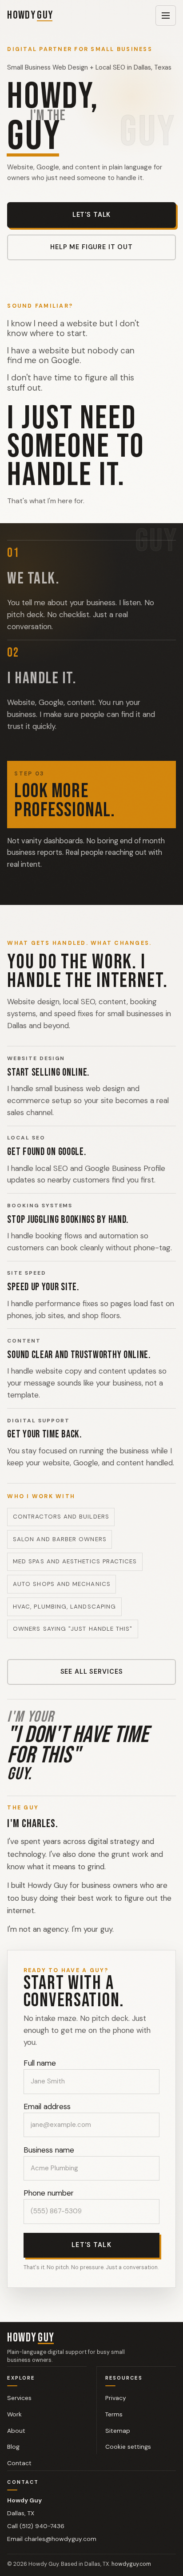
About (16, 2396)
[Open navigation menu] (166, 16)
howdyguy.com (131, 2530)
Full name (40, 2029)
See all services (92, 1652)
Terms (114, 2380)
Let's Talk (92, 215)
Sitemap (118, 2396)
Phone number (49, 2159)
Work (14, 2380)
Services (19, 2363)
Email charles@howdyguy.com (52, 2505)
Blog (13, 2412)
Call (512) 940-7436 (36, 2491)
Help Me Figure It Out (91, 247)
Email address (47, 2072)
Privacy (116, 2363)
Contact (19, 2428)
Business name (49, 2115)
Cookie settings (128, 2412)
